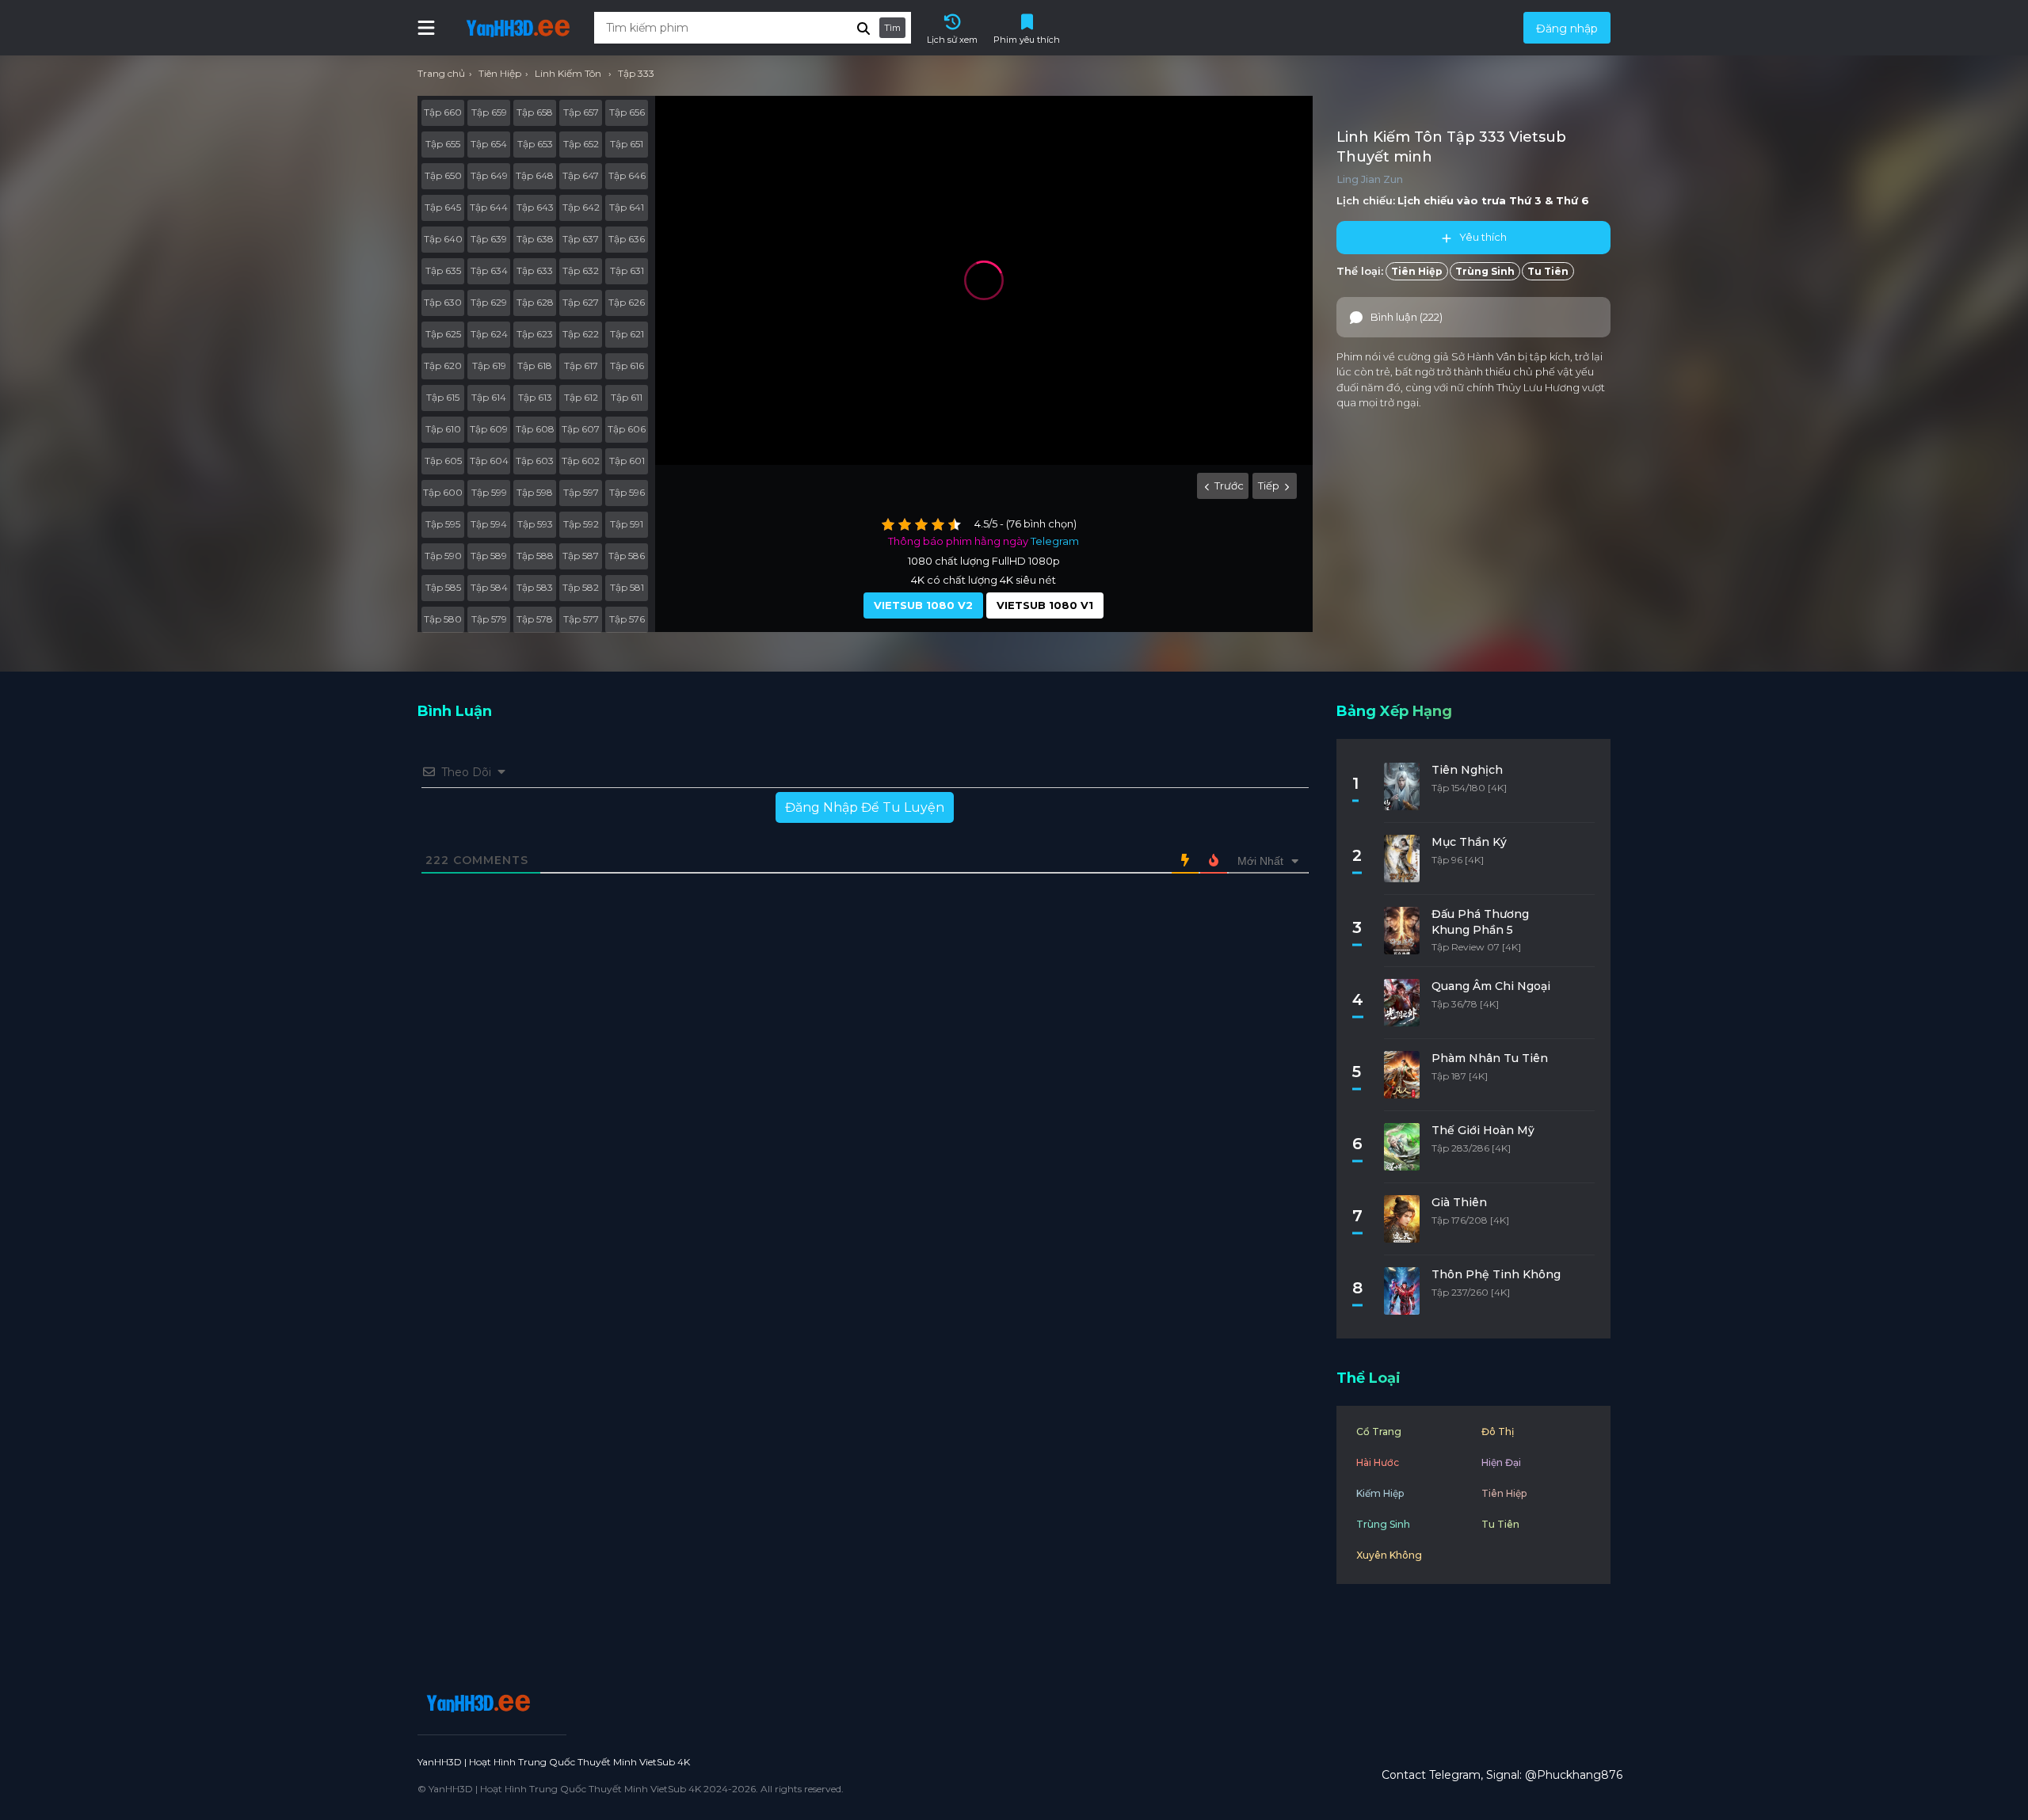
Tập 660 (443, 112)
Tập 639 (489, 239)
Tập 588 (535, 556)
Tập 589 (489, 556)
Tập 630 (443, 302)
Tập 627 (581, 302)
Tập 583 (535, 587)
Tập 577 (581, 619)
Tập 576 (627, 619)
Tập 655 (443, 144)
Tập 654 (489, 144)
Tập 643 (535, 207)
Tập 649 (489, 175)
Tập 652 (581, 144)
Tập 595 (443, 524)
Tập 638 (535, 239)
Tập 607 (581, 429)
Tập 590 (443, 556)
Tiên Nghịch (1467, 770)
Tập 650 (443, 175)
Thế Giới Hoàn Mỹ (1483, 1130)
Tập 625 (443, 334)
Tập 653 (535, 144)
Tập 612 (581, 397)
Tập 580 (443, 619)
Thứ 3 (1525, 200)
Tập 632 (581, 270)
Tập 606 (627, 429)
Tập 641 (627, 207)
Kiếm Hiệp (1380, 1493)
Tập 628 (535, 302)
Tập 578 (535, 619)
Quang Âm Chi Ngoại (1491, 986)
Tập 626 (627, 302)
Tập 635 (443, 270)
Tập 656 (627, 112)
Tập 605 (443, 461)
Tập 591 (627, 524)
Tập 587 (581, 556)
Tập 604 (489, 461)
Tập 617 (581, 366)
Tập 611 (627, 397)
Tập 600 (443, 492)
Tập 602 (581, 461)
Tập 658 (535, 112)
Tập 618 (535, 366)
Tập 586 (627, 556)
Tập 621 (627, 334)
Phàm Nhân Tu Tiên (1490, 1058)
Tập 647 (581, 175)
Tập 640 (443, 239)
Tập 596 (627, 492)
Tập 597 (581, 492)
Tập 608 (535, 429)
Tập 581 (627, 587)
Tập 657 (581, 112)
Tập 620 (443, 366)
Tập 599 (489, 492)
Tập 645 (443, 207)
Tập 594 (489, 524)
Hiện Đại (1501, 1462)
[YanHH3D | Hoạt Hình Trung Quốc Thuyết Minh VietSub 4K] (476, 1703)
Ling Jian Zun (1370, 179)
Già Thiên (1459, 1202)
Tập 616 (627, 366)
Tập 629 (489, 302)
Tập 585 (443, 587)
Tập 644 (489, 207)
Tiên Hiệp (1417, 271)
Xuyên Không (1389, 1555)
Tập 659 (489, 112)
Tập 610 (443, 429)
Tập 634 (489, 270)
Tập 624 (489, 334)
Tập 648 (535, 175)
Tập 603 (535, 461)
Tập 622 (581, 334)
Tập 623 (535, 334)
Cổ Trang (1379, 1432)
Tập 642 (581, 207)
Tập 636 (627, 239)
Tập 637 (581, 239)
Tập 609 (489, 429)
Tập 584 (489, 587)
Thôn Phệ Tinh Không (1496, 1274)
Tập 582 (581, 587)
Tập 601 (627, 461)
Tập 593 (535, 524)
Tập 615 (443, 397)
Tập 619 (489, 366)
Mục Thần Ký (1469, 842)
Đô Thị (1498, 1432)
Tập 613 (535, 397)
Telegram (1055, 541)
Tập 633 (535, 270)
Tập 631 (627, 270)
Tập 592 (581, 524)
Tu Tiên (1548, 271)
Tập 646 (627, 175)
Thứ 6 (1572, 200)
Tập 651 (627, 144)
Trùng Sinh (1485, 271)
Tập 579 (489, 619)
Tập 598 (535, 492)
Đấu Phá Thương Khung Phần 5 (1480, 922)
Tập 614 (489, 397)
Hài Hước (1378, 1462)
